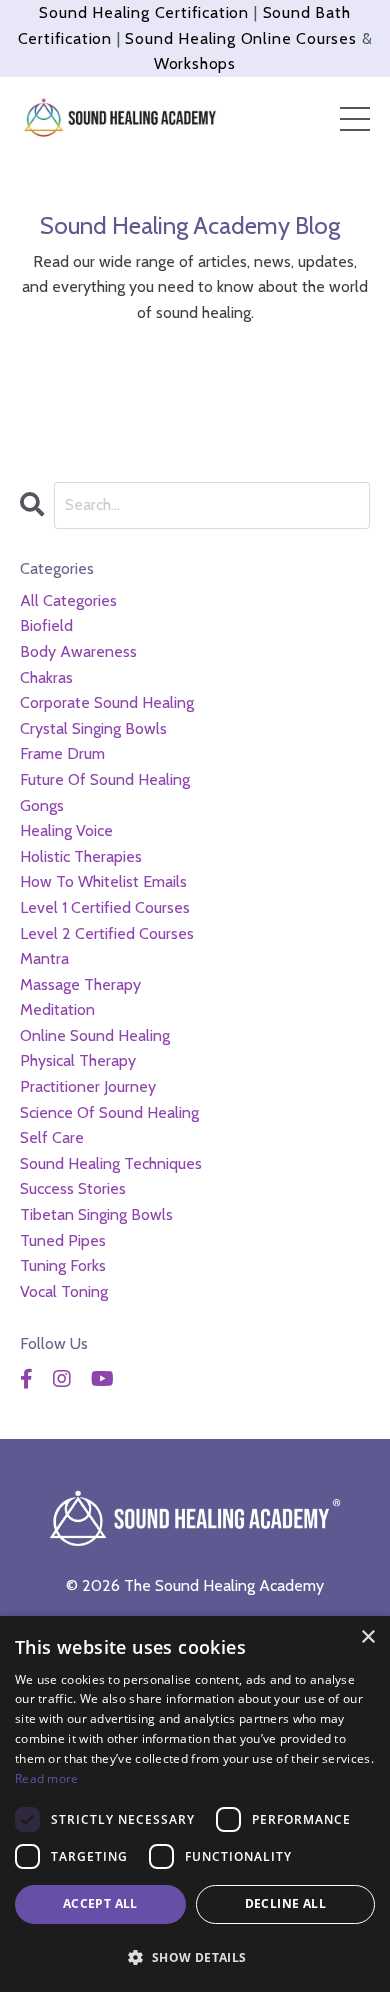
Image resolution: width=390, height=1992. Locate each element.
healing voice (66, 830)
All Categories (68, 600)
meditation (57, 1009)
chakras (46, 677)
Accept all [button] (100, 1903)
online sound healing (95, 1035)
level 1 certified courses (105, 907)
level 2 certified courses (107, 933)
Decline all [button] (285, 1903)
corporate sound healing (107, 702)
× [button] (367, 1637)
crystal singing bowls (93, 728)
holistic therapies (81, 856)
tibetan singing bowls (96, 1214)
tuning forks (63, 1265)
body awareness (78, 651)
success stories (73, 1188)
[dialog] (195, 1804)
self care (52, 1137)
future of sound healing (105, 779)
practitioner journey (88, 1086)
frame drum (62, 753)
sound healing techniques (111, 1163)
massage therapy (80, 984)
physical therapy (78, 1060)
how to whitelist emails (103, 881)
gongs (42, 805)
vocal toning (64, 1291)
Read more (47, 1778)
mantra (44, 958)
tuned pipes (63, 1240)
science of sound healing (109, 1112)
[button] (195, 1957)
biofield (46, 625)
